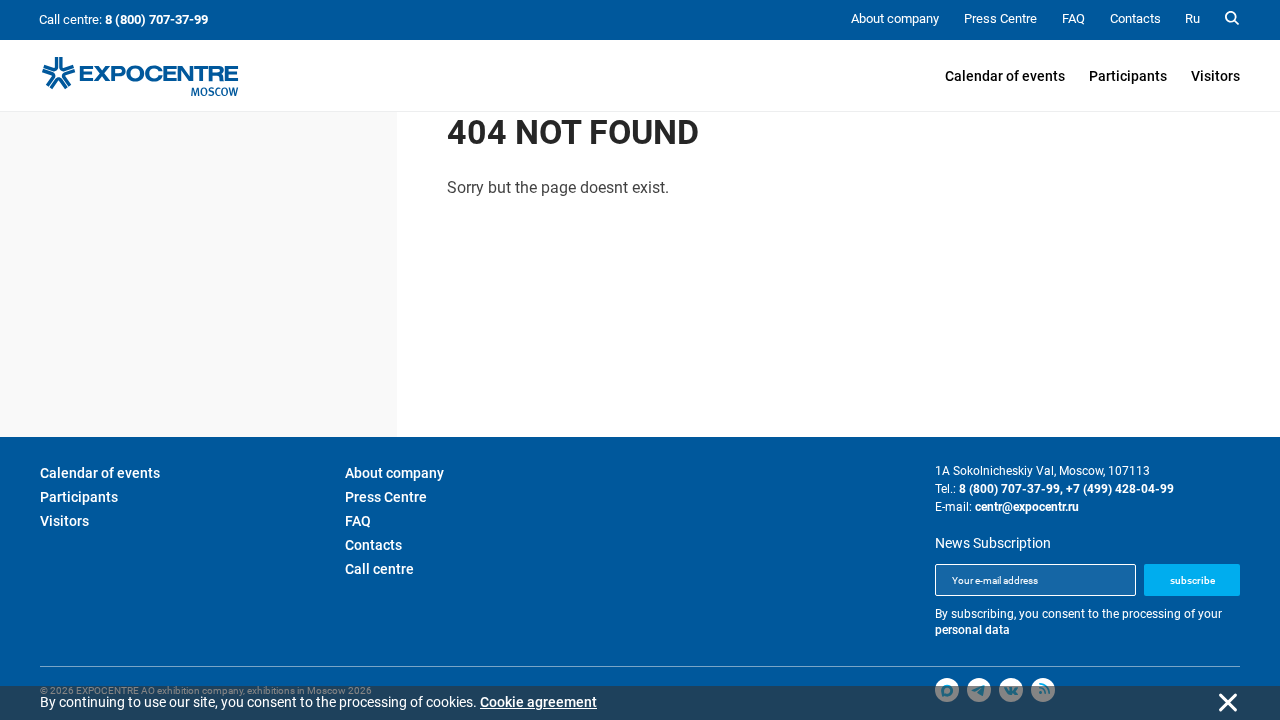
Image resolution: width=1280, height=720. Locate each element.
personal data (972, 630)
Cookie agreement (538, 702)
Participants (1128, 76)
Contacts (373, 545)
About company (394, 473)
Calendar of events (1005, 76)
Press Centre (386, 497)
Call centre (379, 569)
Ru (1192, 18)
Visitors (1215, 76)
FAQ (358, 521)
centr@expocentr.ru (1027, 507)
